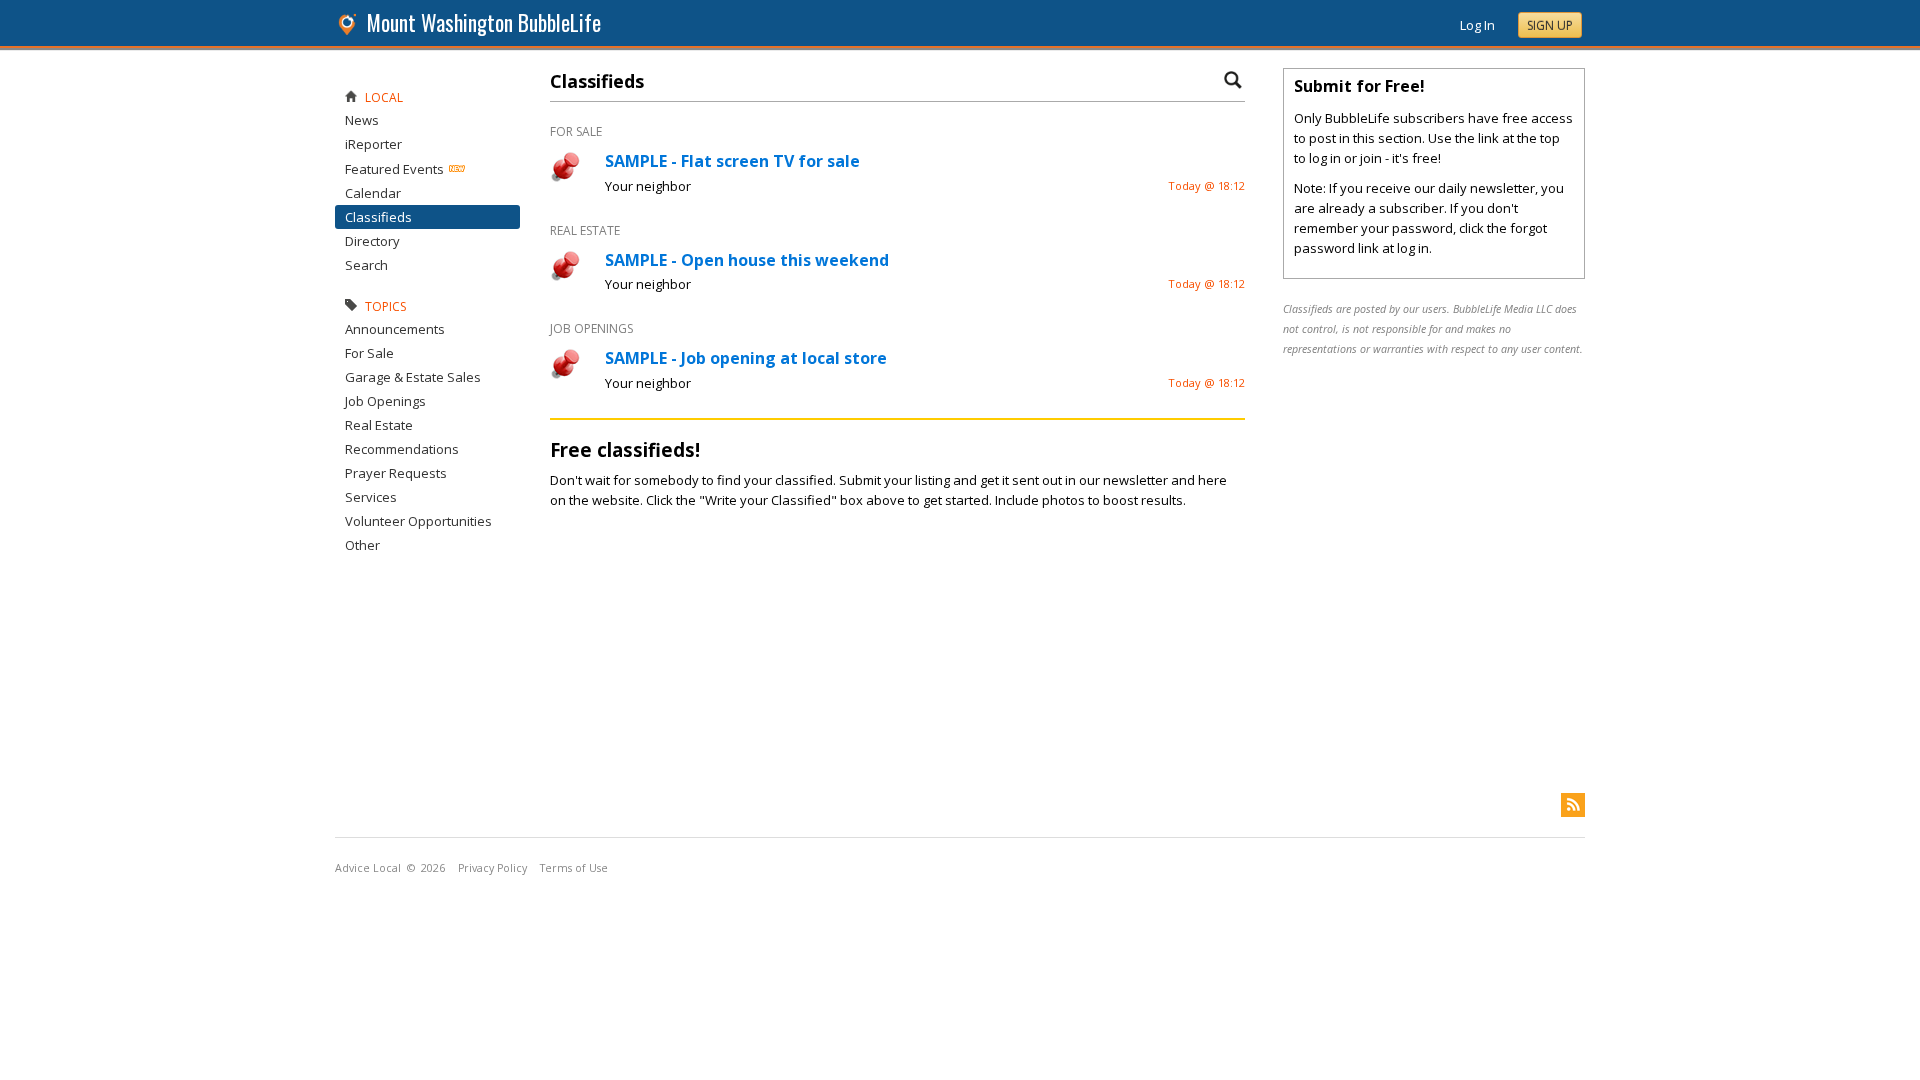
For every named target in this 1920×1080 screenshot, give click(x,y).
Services (371, 497)
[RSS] (1573, 805)
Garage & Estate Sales (413, 377)
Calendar (373, 193)
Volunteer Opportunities (418, 521)
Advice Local (368, 868)
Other (362, 545)
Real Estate (379, 425)
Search (366, 265)
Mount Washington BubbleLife (484, 22)
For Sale (369, 353)
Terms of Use (574, 868)
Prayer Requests (396, 473)
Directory (372, 241)
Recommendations (402, 449)
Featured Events (394, 169)
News (362, 120)
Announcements (395, 329)
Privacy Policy (492, 868)
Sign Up (1550, 25)
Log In (1477, 25)
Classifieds (378, 217)
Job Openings (385, 401)
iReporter (373, 144)
